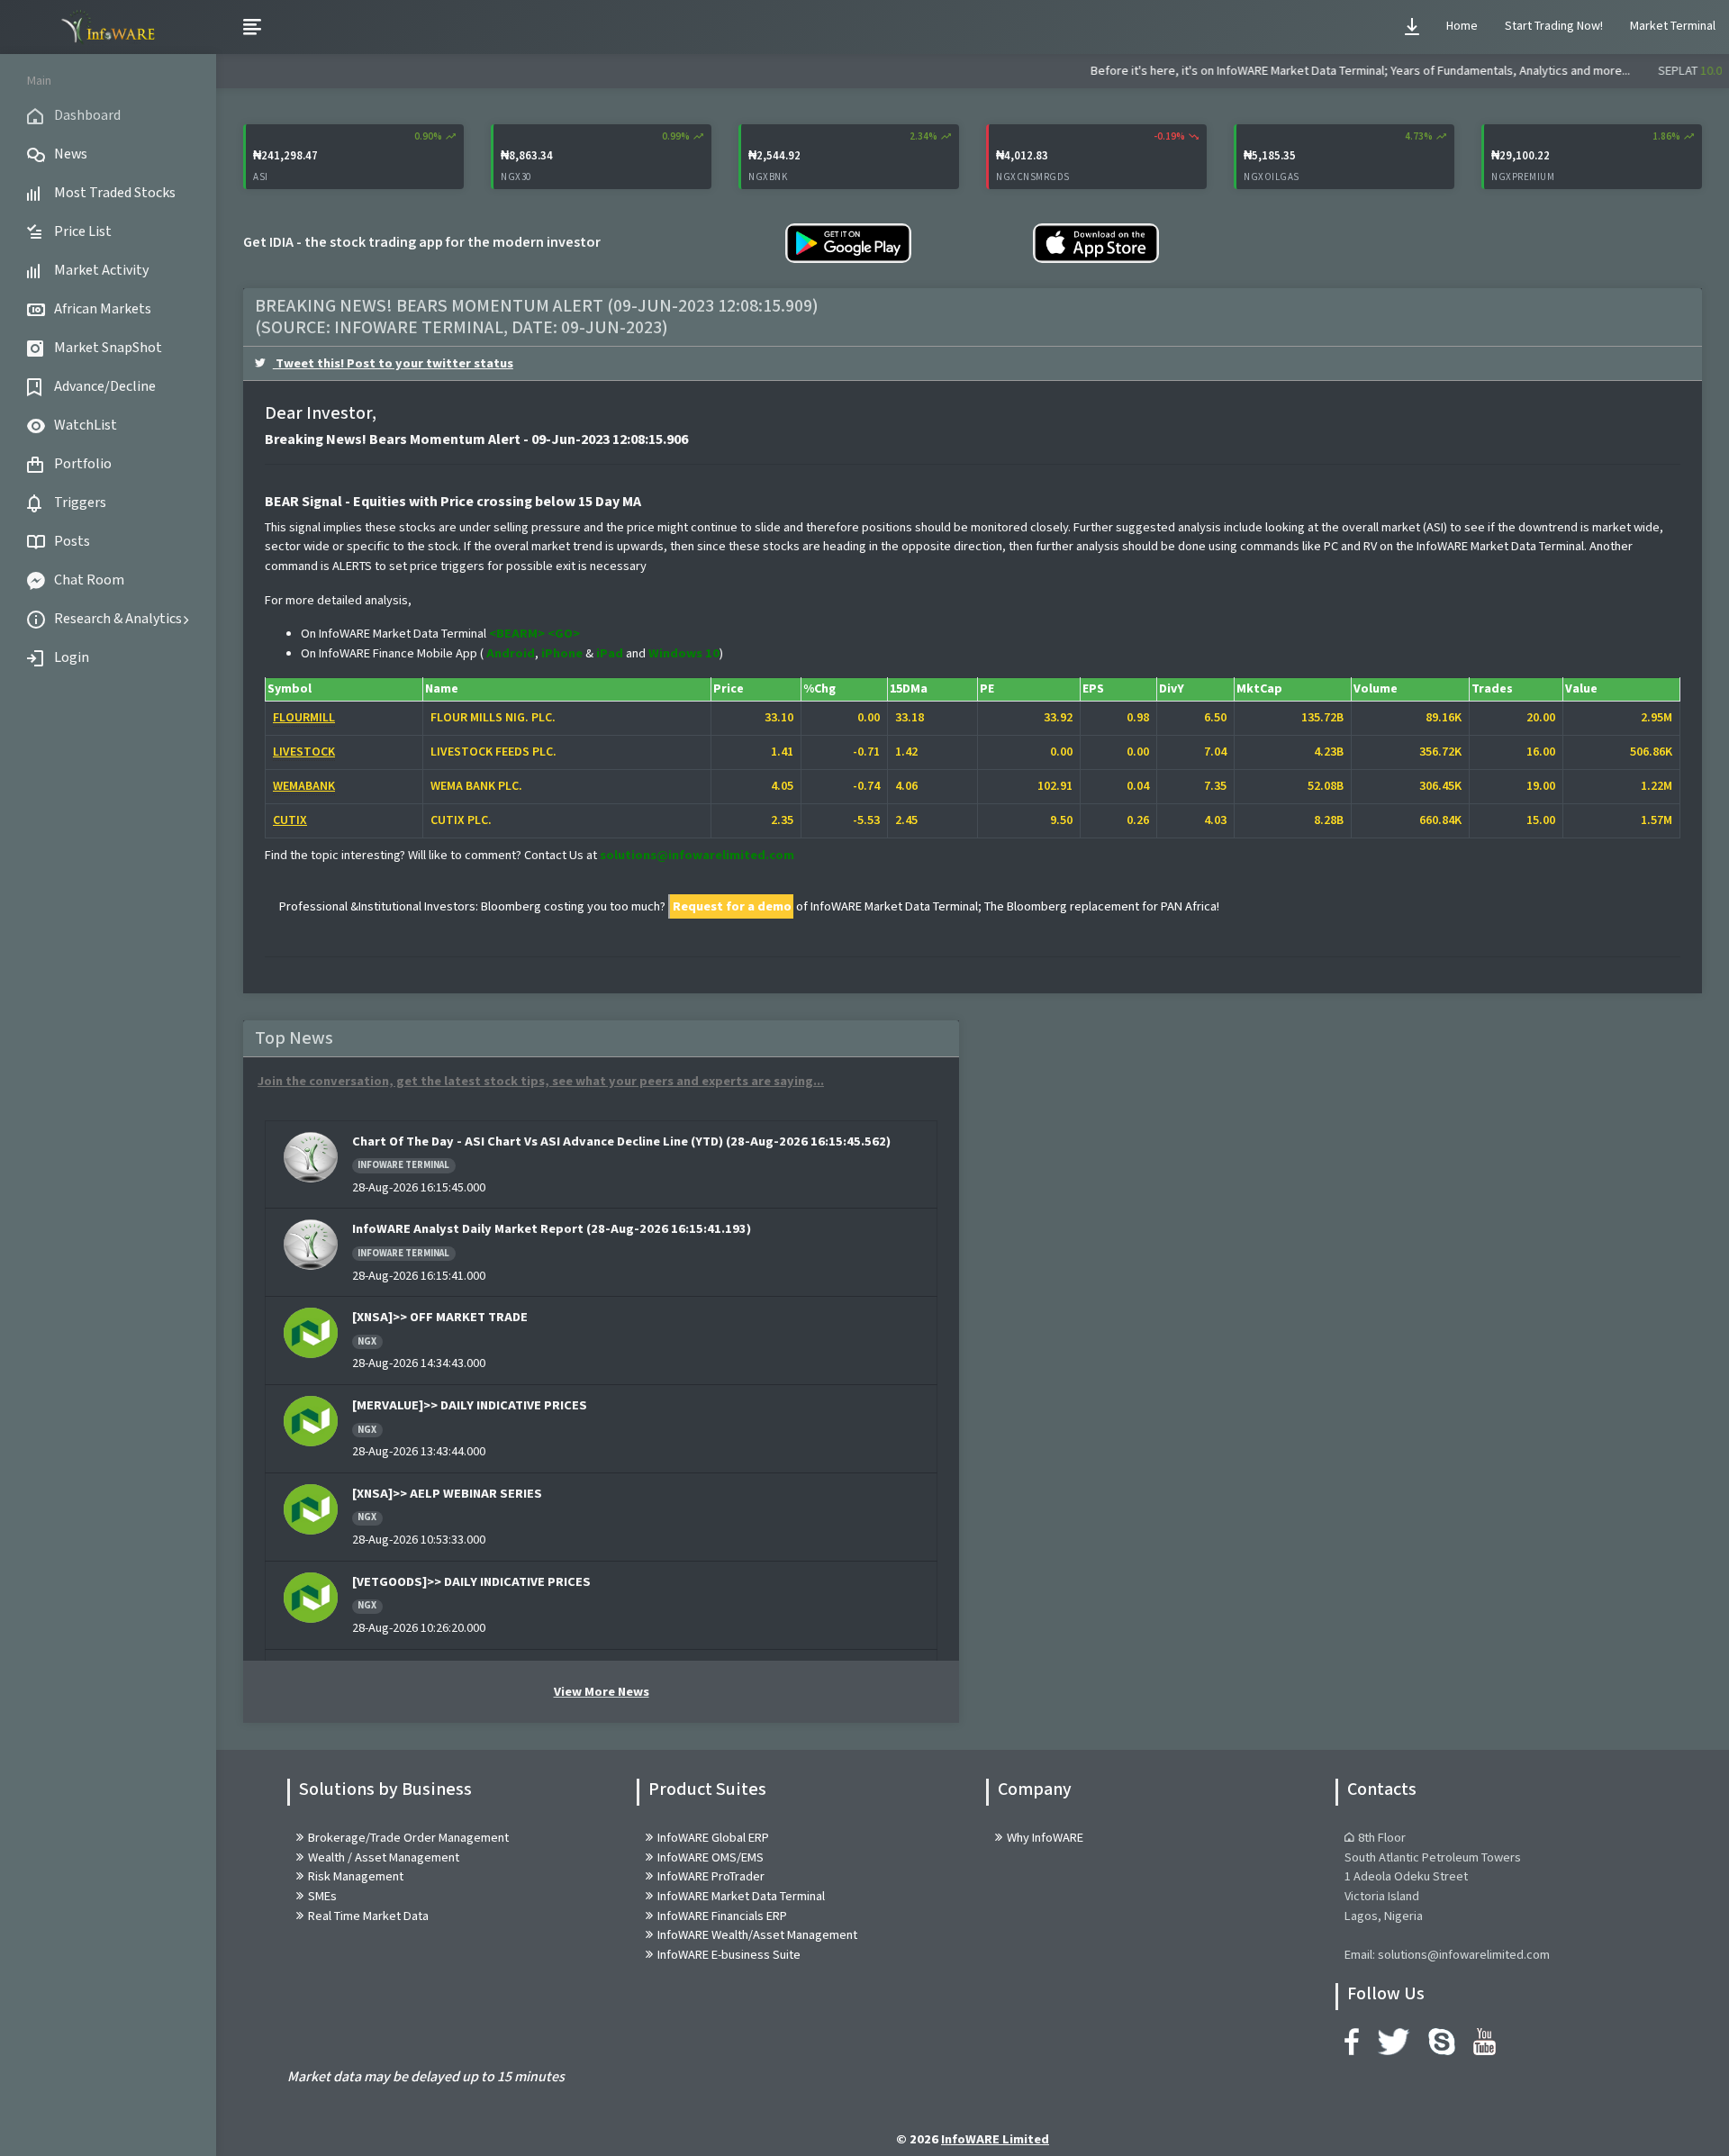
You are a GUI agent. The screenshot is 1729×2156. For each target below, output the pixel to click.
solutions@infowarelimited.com (697, 855)
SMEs (322, 1896)
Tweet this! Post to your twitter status (393, 363)
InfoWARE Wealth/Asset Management (757, 1935)
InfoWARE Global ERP (713, 1838)
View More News (602, 1692)
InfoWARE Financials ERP (722, 1916)
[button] (1412, 27)
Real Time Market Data (368, 1916)
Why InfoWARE (1045, 1838)
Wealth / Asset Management (384, 1857)
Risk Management (356, 1876)
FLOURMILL (304, 718)
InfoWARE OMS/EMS (711, 1857)
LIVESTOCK (304, 752)
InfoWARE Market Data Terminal (741, 1896)
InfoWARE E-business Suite (729, 1955)
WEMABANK (304, 786)
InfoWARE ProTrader (711, 1876)
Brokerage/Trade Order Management (408, 1838)
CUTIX (290, 820)
